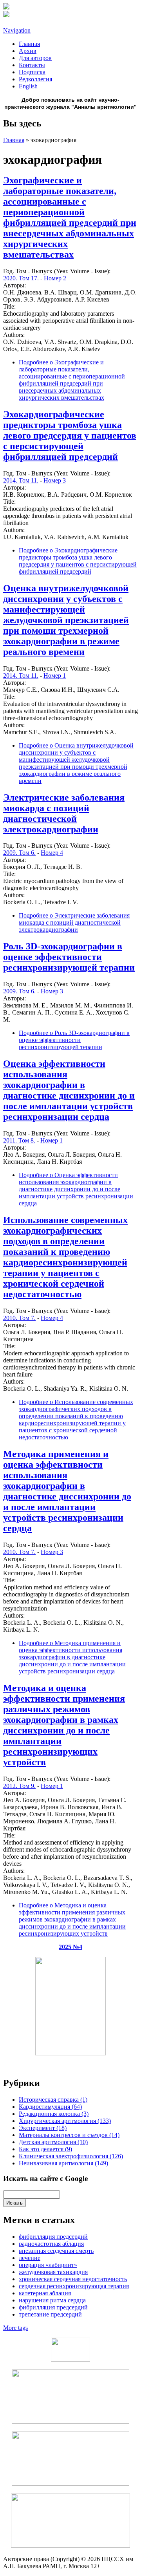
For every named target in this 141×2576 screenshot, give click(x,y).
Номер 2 (55, 278)
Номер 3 (55, 480)
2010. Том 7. (19, 1318)
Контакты (32, 65)
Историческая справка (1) (53, 2100)
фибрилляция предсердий (53, 2237)
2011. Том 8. (19, 1140)
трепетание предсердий (50, 2314)
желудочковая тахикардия (53, 2272)
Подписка (32, 72)
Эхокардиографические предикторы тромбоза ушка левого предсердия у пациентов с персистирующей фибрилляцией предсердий (70, 435)
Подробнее (72, 380)
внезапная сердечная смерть (56, 2251)
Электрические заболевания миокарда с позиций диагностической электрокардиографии (64, 813)
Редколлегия (35, 79)
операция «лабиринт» (48, 2265)
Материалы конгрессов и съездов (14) (69, 2135)
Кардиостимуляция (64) (50, 2107)
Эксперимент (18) (43, 2128)
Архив (28, 51)
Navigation (17, 30)
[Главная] (6, 7)
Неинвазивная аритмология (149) (63, 2163)
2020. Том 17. (21, 278)
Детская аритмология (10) (53, 2142)
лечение (30, 2258)
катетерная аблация (45, 2293)
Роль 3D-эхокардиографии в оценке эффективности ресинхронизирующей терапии (69, 957)
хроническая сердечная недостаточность (73, 2279)
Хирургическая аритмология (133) (65, 2121)
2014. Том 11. (21, 480)
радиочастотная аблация (51, 2244)
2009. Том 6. (19, 853)
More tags (15, 2328)
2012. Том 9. (19, 1786)
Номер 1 (55, 676)
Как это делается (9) (45, 2149)
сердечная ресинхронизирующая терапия (74, 2286)
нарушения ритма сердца (52, 2300)
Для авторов (35, 58)
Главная (29, 44)
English (28, 86)
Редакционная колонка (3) (54, 2114)
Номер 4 (52, 853)
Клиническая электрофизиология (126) (71, 2156)
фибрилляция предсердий (53, 2307)
